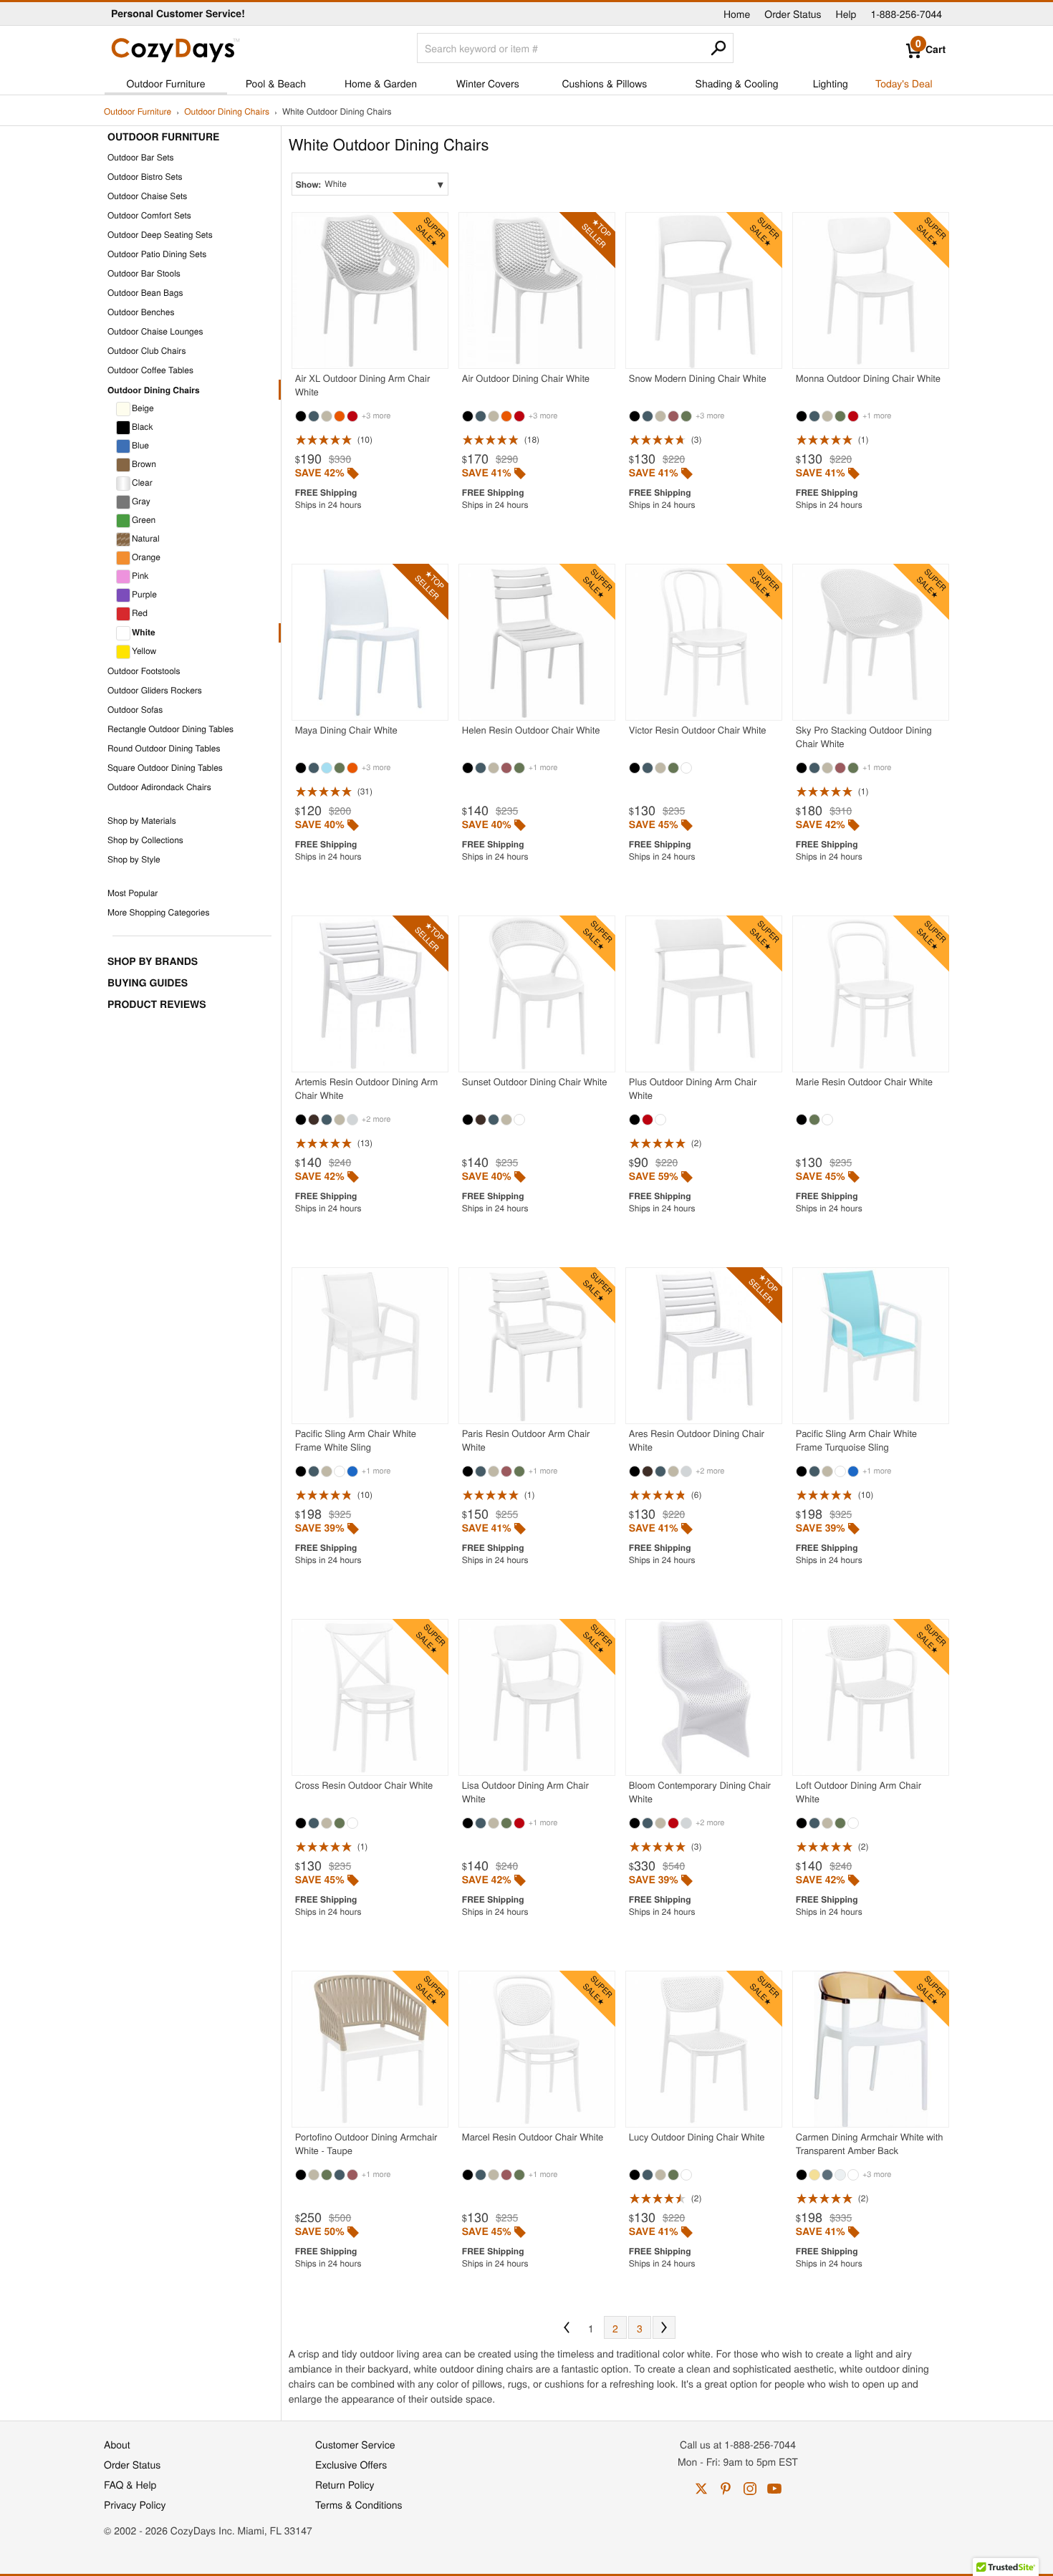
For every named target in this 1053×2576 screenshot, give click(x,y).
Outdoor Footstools (144, 671)
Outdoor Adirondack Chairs (159, 787)
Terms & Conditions (359, 2504)
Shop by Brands (153, 961)
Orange (146, 557)
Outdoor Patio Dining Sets (157, 254)
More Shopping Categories (158, 912)
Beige (143, 408)
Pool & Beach (276, 83)
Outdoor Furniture (166, 83)
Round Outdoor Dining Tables (164, 748)
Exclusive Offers (351, 2464)
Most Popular (133, 893)
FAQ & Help (130, 2484)
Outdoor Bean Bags (145, 293)
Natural (146, 538)
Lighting (831, 83)
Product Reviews (157, 1004)
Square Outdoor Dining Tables (165, 768)
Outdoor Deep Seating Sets (160, 235)
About (117, 2444)
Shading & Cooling (737, 83)
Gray (141, 501)
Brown (144, 464)
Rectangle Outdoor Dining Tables (170, 729)
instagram (750, 2489)
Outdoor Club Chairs (146, 351)
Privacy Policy (135, 2504)
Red (140, 613)
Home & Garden (381, 83)
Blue (140, 445)
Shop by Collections (145, 840)
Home (737, 14)
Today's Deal (904, 83)
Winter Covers (488, 83)
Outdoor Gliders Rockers (155, 690)
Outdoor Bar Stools (144, 273)
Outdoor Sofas (135, 710)
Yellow (144, 651)
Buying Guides (148, 983)
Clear (142, 482)
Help (846, 14)
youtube (774, 2489)
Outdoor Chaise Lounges (155, 331)
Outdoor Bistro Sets (145, 177)
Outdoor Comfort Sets (149, 215)
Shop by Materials (142, 821)
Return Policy (345, 2484)
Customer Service (355, 2444)
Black (142, 427)
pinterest (726, 2489)
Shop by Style (134, 859)
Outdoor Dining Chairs (227, 112)
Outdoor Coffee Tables (150, 370)
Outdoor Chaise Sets (147, 196)
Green (144, 520)
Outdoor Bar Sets (141, 157)
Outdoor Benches (141, 312)
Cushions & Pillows (604, 83)
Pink (140, 576)
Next (664, 2327)
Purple (144, 594)
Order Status (793, 14)
